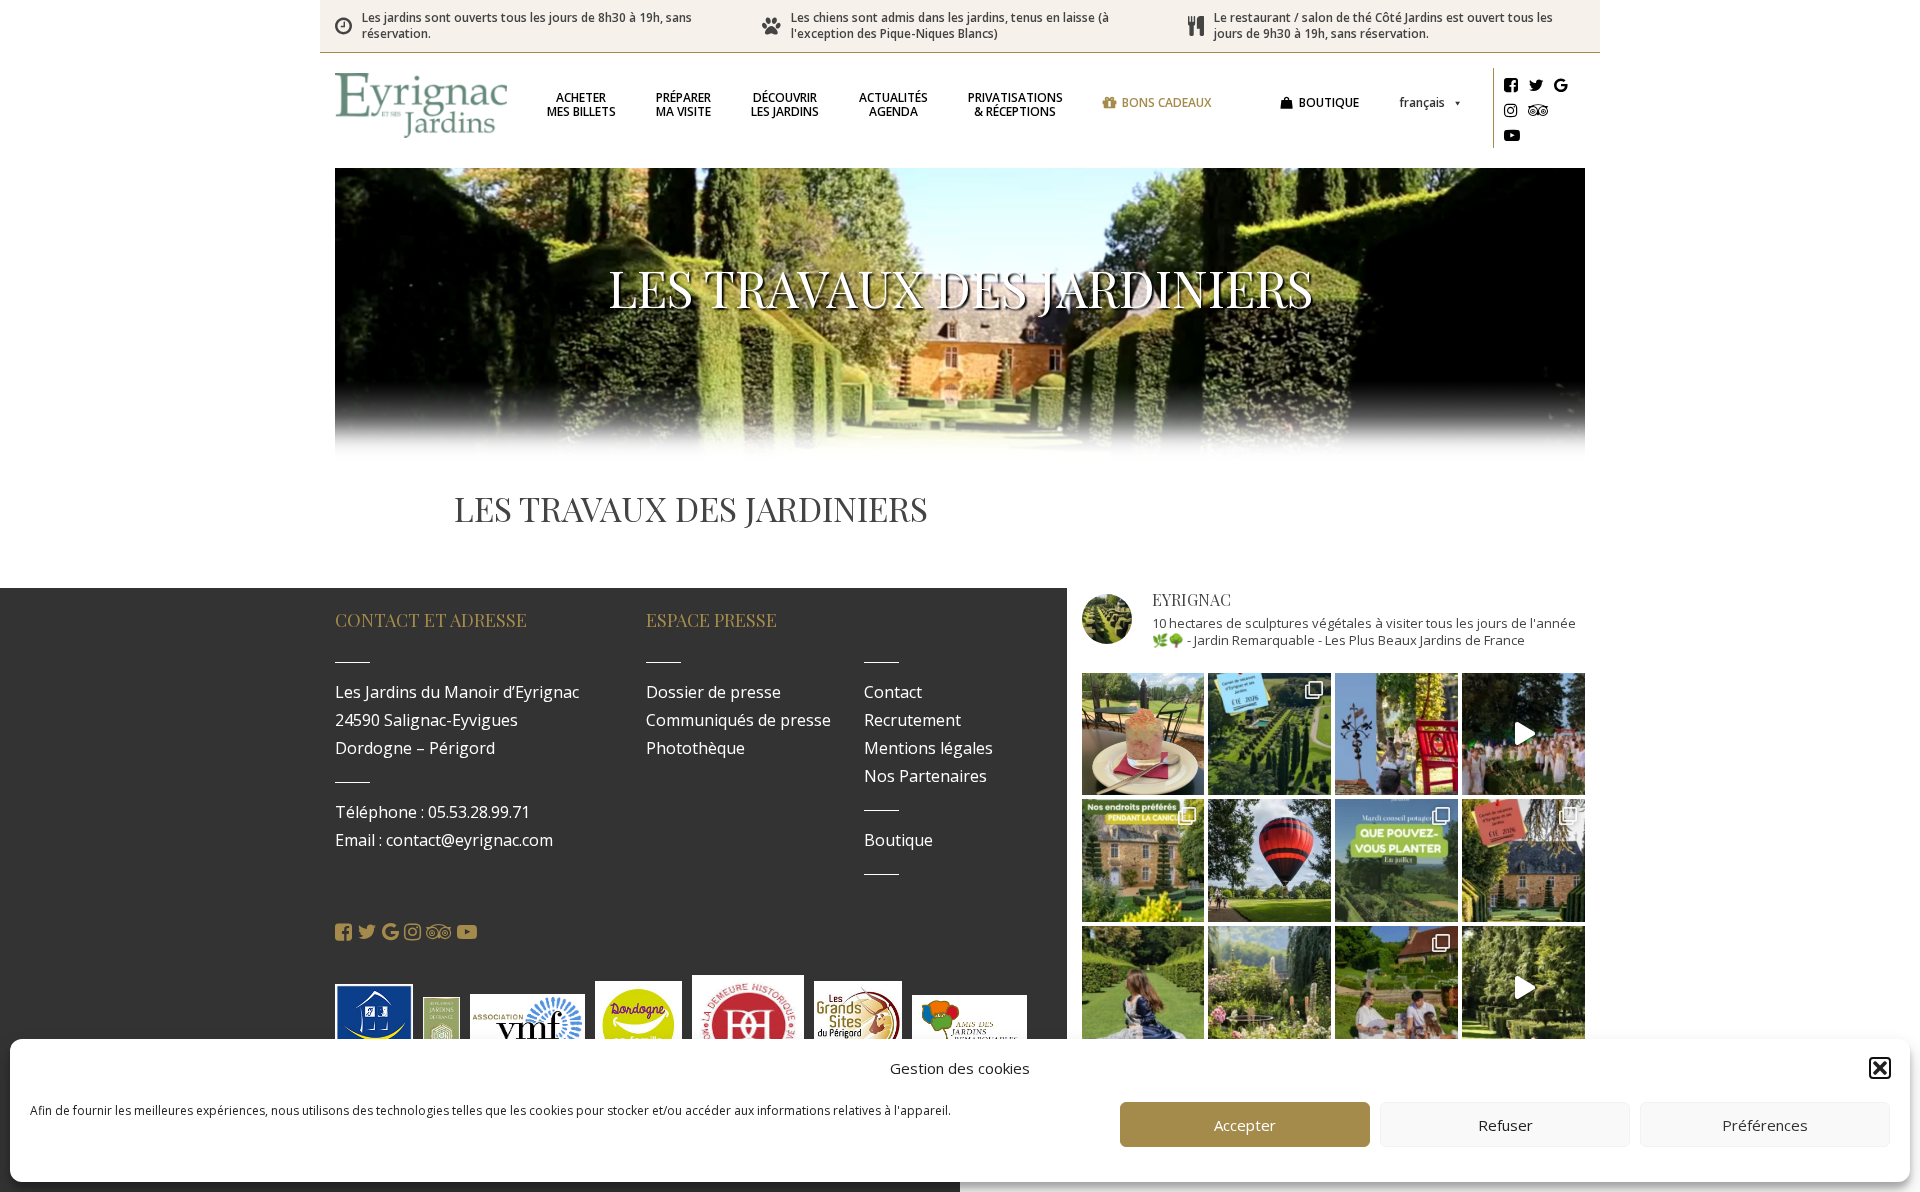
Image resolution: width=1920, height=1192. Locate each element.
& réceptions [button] (1015, 104)
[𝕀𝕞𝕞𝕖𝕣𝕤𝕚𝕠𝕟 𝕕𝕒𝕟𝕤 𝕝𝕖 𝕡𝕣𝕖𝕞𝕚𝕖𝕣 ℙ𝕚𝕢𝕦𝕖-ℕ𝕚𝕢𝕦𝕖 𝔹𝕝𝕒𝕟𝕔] (1523, 734)
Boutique (1329, 102)
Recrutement (912, 720)
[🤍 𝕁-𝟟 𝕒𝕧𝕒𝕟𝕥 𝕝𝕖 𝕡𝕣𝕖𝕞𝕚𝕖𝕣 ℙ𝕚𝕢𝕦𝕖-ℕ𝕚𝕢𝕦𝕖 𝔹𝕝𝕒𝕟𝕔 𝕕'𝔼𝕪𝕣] (1396, 987)
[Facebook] (1511, 88)
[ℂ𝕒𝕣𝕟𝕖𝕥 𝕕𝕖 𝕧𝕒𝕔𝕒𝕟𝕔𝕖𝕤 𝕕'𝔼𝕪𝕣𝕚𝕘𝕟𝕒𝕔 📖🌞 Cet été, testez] (1523, 860)
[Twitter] (1536, 88)
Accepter (1245, 1125)
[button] (1880, 1068)
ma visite (683, 104)
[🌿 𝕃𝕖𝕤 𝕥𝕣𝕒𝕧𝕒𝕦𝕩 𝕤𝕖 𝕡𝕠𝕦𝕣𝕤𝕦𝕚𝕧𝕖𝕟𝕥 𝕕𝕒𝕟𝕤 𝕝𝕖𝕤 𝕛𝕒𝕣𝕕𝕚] (1523, 987)
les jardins (785, 104)
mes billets (581, 104)
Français (1422, 102)
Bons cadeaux (1166, 102)
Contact (893, 692)
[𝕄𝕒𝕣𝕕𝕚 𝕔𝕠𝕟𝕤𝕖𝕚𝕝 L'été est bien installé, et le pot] (1396, 860)
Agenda (893, 104)
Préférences (1765, 1125)
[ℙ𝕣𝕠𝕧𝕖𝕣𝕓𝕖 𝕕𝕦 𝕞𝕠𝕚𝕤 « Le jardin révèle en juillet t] (1269, 987)
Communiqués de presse (738, 720)
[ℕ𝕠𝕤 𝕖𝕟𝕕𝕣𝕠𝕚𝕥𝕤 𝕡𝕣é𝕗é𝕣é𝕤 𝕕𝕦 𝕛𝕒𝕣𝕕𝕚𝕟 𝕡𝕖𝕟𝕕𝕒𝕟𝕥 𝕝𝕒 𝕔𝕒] (1143, 860)
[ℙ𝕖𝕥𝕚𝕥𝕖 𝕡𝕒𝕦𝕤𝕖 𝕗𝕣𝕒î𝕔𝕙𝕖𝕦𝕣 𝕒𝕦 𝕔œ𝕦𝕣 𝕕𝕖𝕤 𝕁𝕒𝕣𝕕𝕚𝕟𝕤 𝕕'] (1143, 734)
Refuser (1505, 1125)
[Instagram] (1511, 113)
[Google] (1561, 88)
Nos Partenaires (925, 776)
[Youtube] (1512, 138)
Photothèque (695, 748)
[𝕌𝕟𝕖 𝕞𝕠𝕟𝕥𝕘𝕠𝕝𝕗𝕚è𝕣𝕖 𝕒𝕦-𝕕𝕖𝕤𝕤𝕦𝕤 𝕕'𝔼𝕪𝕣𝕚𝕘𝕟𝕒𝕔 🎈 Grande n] (1269, 860)
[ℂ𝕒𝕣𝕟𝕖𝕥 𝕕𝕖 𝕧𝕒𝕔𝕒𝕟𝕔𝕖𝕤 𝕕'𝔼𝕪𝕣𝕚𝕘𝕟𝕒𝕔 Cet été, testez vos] (1269, 734)
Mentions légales (928, 748)
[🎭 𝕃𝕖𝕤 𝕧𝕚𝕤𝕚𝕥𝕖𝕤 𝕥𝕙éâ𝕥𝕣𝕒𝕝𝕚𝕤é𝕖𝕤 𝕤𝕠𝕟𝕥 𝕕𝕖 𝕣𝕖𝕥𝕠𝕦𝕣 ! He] (1143, 987)
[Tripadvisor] (1538, 113)
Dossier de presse (713, 692)
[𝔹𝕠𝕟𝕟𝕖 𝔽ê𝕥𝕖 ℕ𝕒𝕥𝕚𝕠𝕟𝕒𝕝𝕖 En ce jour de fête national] (1396, 734)
